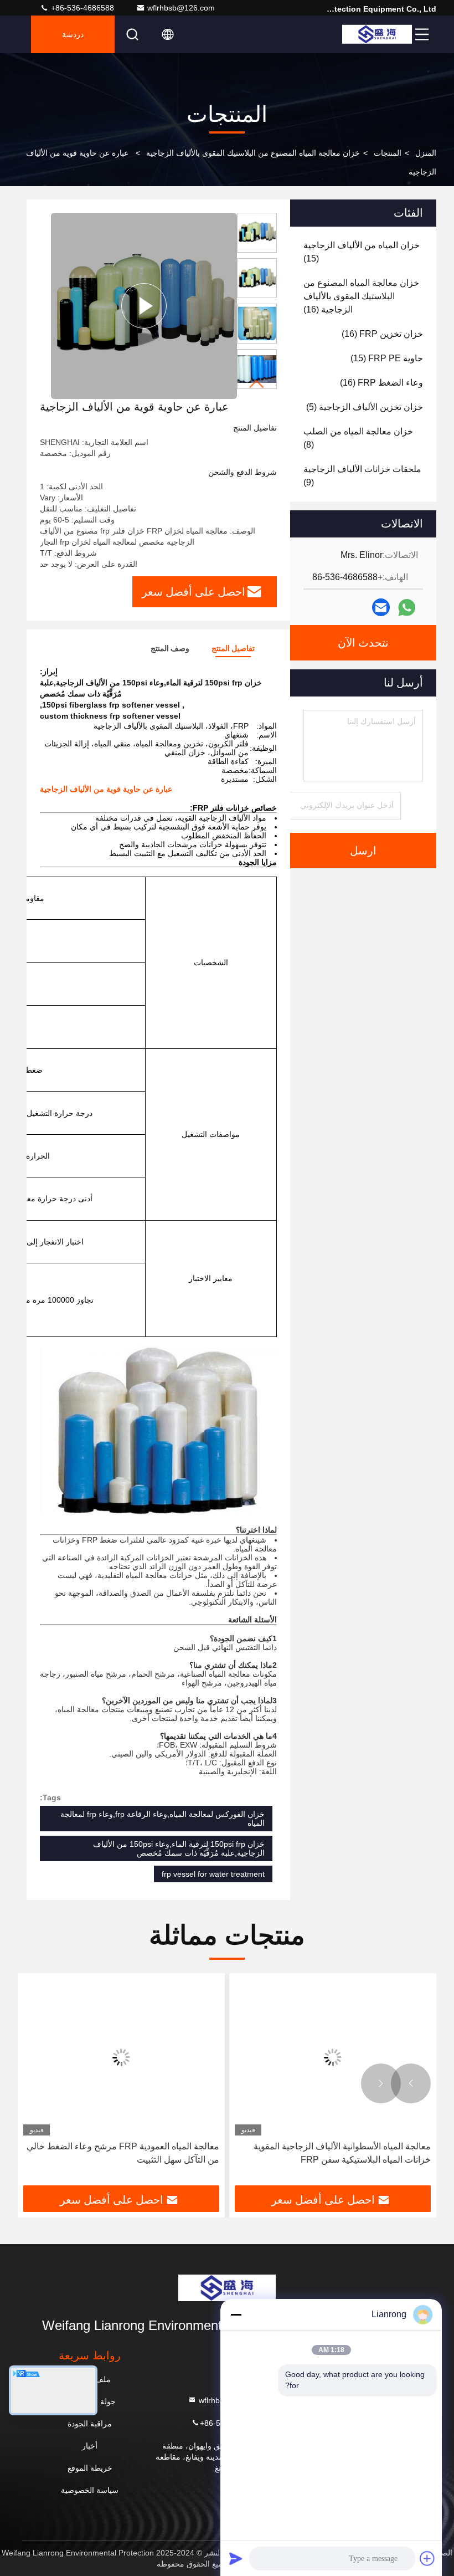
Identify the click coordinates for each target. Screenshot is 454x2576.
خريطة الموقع (90, 2468)
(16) (361, 296)
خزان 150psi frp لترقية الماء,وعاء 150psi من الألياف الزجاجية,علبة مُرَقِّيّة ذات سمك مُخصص (179, 1848)
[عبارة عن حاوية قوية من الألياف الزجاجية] (144, 306)
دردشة (73, 34)
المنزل (426, 153)
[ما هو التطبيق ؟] (407, 608)
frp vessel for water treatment (213, 1874)
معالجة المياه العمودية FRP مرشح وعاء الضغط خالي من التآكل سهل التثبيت (123, 2153)
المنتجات (388, 153)
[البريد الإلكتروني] (381, 607)
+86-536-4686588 (81, 8)
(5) (365, 407)
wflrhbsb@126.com (181, 8)
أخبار (90, 2446)
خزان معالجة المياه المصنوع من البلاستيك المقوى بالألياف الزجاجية (253, 153)
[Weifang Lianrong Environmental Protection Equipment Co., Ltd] (377, 34)
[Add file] (427, 2558)
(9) (362, 476)
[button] (257, 384)
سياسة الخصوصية (90, 2490)
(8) (358, 438)
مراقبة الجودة (90, 2424)
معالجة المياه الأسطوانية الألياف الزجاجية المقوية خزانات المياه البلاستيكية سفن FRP (342, 2153)
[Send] (236, 2558)
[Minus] (236, 2314)
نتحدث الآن (363, 643)
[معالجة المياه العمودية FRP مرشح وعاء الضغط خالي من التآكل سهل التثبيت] (121, 2057)
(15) (362, 252)
